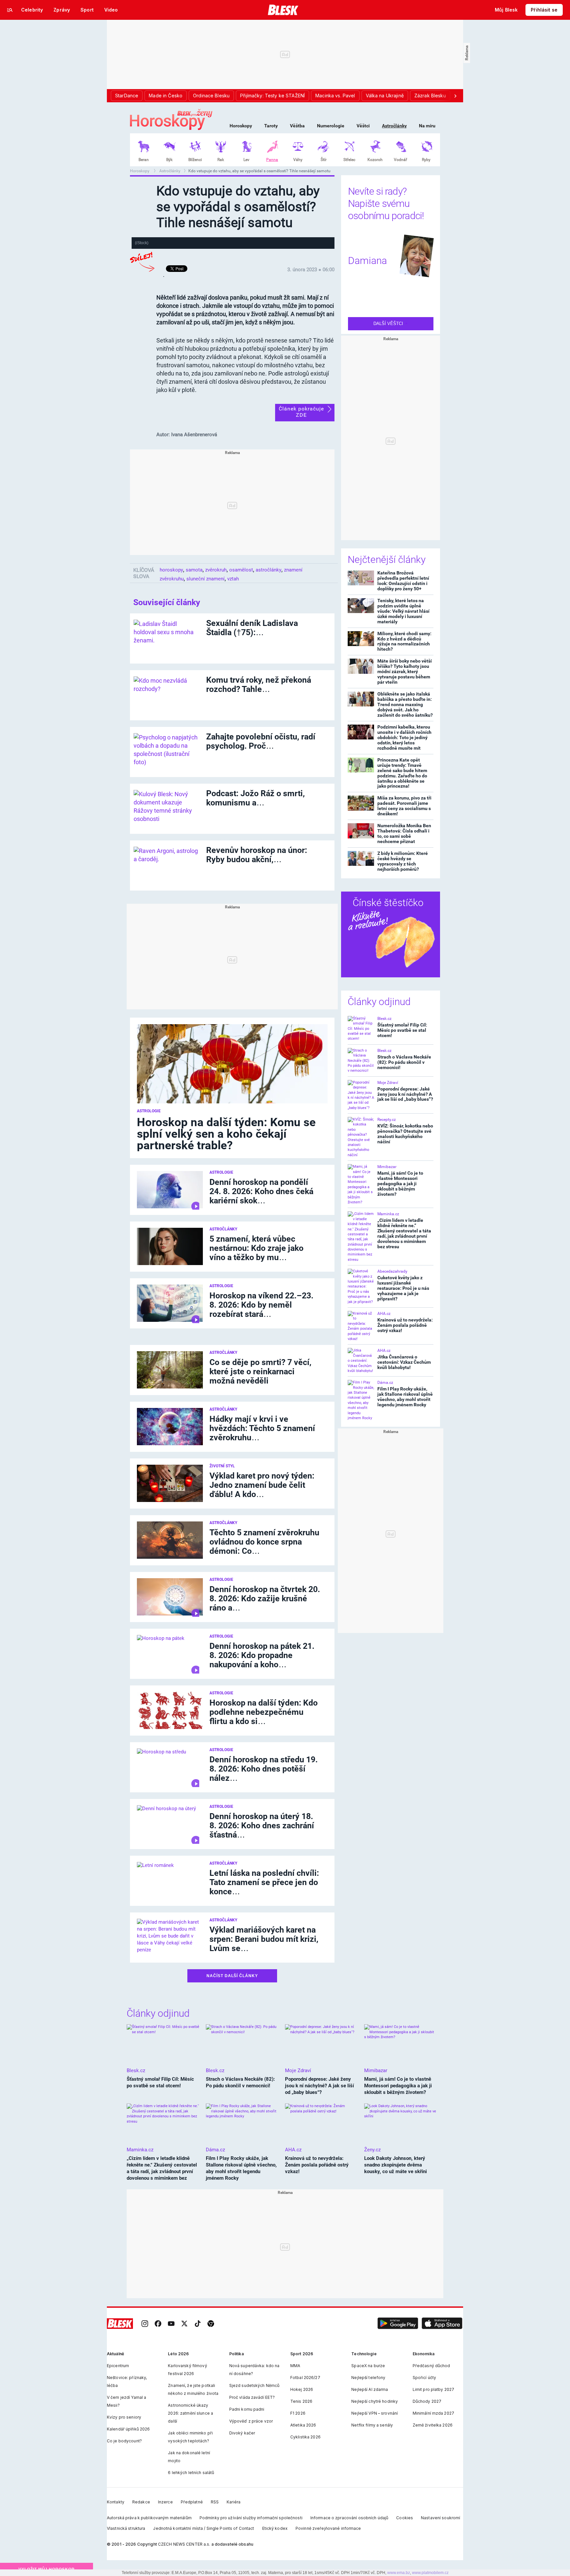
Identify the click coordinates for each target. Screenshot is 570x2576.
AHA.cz (384, 1314)
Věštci (363, 126)
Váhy (298, 160)
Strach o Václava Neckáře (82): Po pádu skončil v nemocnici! (404, 1062)
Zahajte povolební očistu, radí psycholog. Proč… (261, 741)
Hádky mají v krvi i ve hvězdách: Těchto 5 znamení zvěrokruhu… (262, 1428)
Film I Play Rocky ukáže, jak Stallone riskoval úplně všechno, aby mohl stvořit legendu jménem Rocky (405, 1397)
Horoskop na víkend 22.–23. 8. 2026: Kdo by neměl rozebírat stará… (261, 1305)
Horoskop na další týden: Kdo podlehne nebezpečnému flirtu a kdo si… (264, 1712)
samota (194, 570)
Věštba (297, 126)
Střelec (349, 160)
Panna (272, 160)
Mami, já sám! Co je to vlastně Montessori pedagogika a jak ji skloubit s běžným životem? (400, 1184)
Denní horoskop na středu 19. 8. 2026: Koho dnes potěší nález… (264, 1769)
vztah (233, 579)
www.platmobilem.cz (430, 2573)
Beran (144, 160)
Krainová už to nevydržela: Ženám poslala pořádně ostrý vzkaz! (405, 1325)
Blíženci (195, 160)
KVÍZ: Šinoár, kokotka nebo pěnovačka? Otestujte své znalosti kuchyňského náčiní (405, 1134)
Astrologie (149, 1111)
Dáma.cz (385, 1383)
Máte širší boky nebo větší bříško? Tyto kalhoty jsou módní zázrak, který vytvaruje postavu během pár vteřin (405, 671)
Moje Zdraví (388, 1083)
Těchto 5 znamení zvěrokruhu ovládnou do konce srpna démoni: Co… (264, 1542)
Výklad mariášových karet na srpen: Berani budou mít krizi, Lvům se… (264, 1939)
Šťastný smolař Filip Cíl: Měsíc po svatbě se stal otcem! (402, 1030)
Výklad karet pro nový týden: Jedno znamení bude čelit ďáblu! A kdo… (262, 1485)
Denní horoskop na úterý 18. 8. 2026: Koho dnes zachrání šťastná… (262, 1826)
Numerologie (331, 126)
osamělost (241, 570)
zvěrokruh (216, 570)
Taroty (271, 126)
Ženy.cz (372, 2150)
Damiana (367, 261)
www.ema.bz (399, 2573)
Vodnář (400, 160)
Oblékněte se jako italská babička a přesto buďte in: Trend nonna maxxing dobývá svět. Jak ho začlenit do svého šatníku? (405, 704)
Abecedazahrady (392, 1271)
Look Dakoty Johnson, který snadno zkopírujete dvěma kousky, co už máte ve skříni (396, 2165)
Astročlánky (394, 126)
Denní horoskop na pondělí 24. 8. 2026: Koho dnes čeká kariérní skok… (261, 1191)
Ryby (426, 160)
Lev (246, 160)
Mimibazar (387, 1167)
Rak (221, 160)
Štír (324, 160)
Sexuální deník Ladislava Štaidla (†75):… (252, 628)
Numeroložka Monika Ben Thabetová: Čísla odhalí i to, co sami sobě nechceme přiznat (404, 833)
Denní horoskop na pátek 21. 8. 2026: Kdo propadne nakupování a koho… (262, 1655)
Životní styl (222, 1466)
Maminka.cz (388, 1214)
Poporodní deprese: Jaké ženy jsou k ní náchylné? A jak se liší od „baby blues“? (405, 1094)
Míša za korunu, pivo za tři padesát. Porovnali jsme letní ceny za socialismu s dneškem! (404, 806)
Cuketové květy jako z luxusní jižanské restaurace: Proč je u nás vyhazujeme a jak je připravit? (403, 1288)
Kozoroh (375, 160)
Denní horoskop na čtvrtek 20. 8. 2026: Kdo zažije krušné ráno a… (265, 1598)
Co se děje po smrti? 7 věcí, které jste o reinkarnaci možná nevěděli (260, 1371)
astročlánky (269, 570)
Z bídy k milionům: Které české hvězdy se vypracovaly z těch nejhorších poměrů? (403, 861)
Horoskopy (241, 126)
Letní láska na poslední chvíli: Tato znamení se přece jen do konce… (264, 1882)
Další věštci (389, 324)
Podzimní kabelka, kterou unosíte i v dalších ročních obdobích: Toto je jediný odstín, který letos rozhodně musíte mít (404, 737)
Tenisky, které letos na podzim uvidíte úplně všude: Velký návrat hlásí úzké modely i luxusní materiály (403, 611)
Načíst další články (232, 1976)
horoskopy (171, 570)
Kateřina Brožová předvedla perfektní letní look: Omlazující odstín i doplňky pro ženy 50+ (403, 581)
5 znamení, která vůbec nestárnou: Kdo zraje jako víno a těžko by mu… (256, 1248)
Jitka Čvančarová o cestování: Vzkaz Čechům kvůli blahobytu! (404, 1362)
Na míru (427, 126)
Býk (169, 160)
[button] (398, 2324)
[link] (145, 2324)
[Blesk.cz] (283, 10)
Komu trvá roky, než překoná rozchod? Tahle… (259, 685)
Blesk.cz (384, 1019)
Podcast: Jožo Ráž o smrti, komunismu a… (255, 798)
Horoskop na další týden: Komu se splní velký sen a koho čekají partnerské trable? (226, 1134)
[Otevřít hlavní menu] (10, 10)
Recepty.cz (387, 1120)
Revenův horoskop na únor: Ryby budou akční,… (257, 855)
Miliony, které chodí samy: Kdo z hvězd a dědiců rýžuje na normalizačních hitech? (404, 641)
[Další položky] (455, 96)
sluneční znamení (206, 579)
